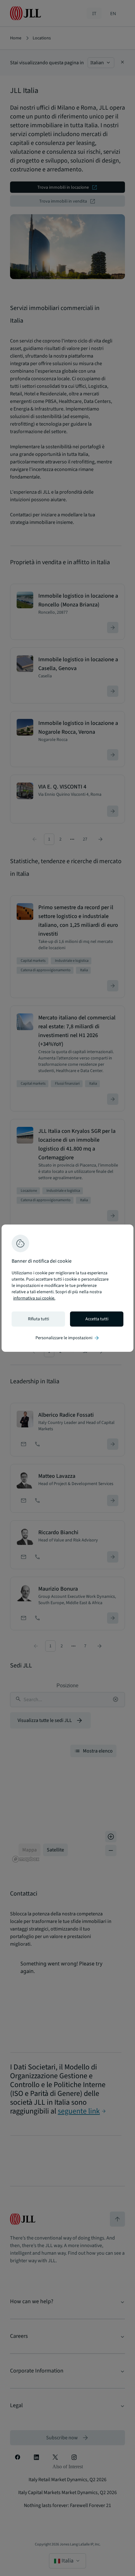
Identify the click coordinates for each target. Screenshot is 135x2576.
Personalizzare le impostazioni (68, 1338)
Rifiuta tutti (38, 1319)
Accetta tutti (97, 1319)
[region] (67, 1288)
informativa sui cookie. (34, 1298)
